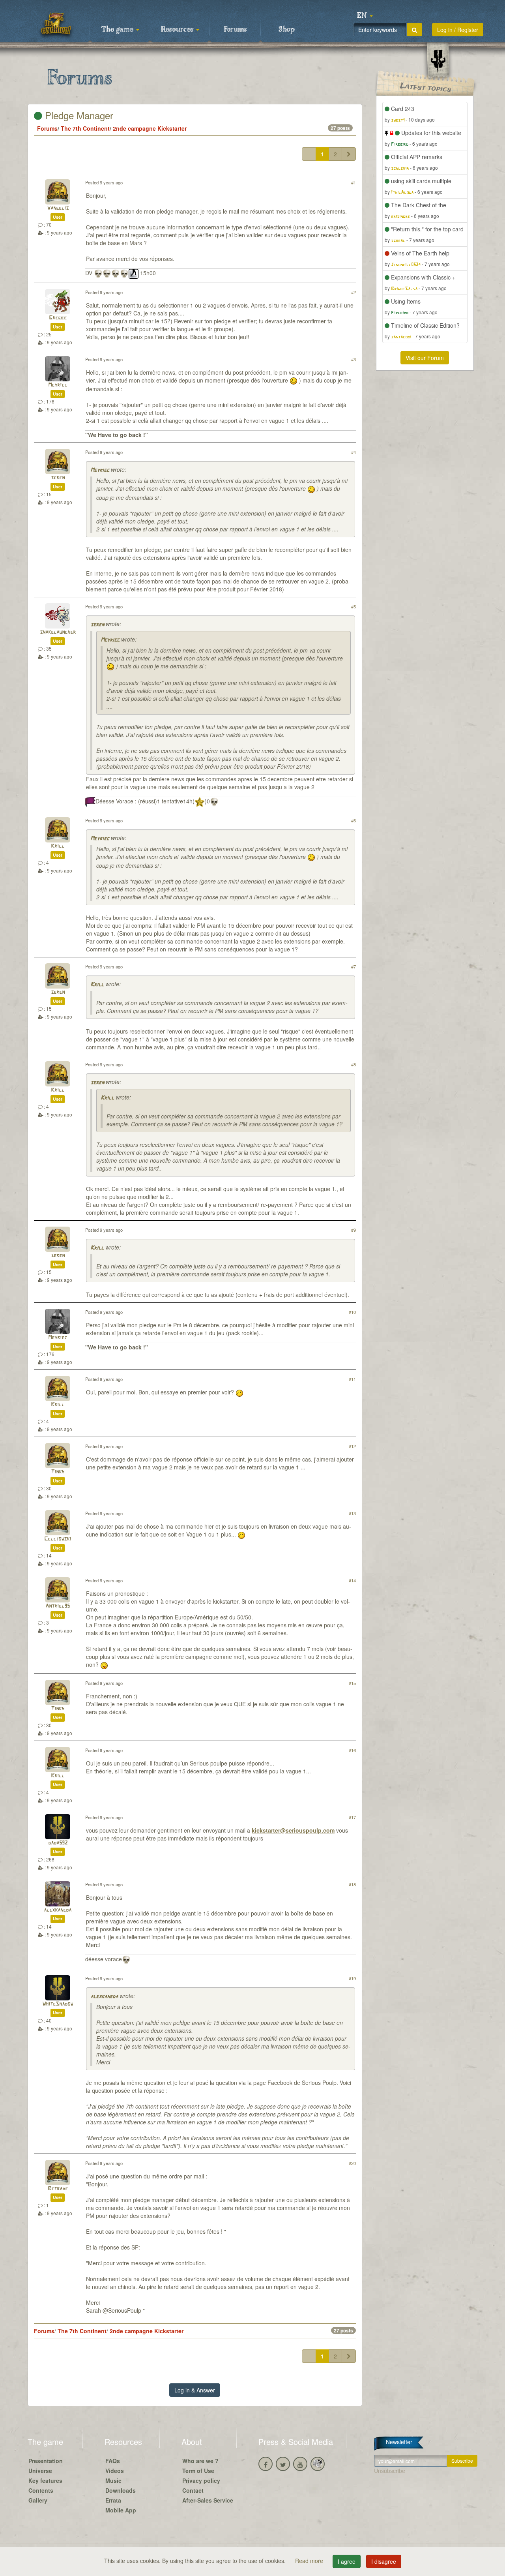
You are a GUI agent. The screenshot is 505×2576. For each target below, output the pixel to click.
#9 (353, 1230)
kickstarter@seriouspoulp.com (293, 1830)
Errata (113, 2500)
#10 (352, 1312)
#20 (352, 2163)
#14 (352, 1580)
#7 (353, 966)
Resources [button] (178, 30)
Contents (41, 2490)
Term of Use (198, 2471)
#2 (353, 292)
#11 (352, 1379)
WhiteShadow (58, 2004)
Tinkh (58, 1472)
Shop (287, 30)
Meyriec (58, 385)
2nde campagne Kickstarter (150, 128)
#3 (353, 359)
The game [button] (118, 30)
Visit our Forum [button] (425, 358)
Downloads (121, 2490)
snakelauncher (58, 632)
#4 (353, 452)
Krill (58, 846)
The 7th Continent (85, 128)
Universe (40, 2471)
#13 (352, 1513)
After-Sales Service (208, 2500)
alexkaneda (58, 1910)
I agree (347, 2561)
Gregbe (58, 318)
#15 (352, 1683)
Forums (235, 30)
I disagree (384, 2561)
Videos (115, 2471)
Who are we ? (200, 2461)
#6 (353, 820)
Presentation (46, 2461)
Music (113, 2480)
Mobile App (121, 2510)
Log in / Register (458, 30)
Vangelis (58, 208)
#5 (353, 606)
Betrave (58, 2189)
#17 (352, 1817)
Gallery (38, 2500)
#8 (353, 1064)
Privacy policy (201, 2480)
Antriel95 (58, 1606)
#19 (352, 1978)
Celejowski (58, 1539)
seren (58, 478)
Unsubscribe (390, 2471)
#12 (352, 1446)
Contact (193, 2490)
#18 (352, 1884)
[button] (365, 16)
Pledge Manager (78, 115)
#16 (352, 1750)
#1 (353, 182)
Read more (310, 2561)
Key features (45, 2480)
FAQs (113, 2461)
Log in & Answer (195, 2390)
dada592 (58, 1843)
